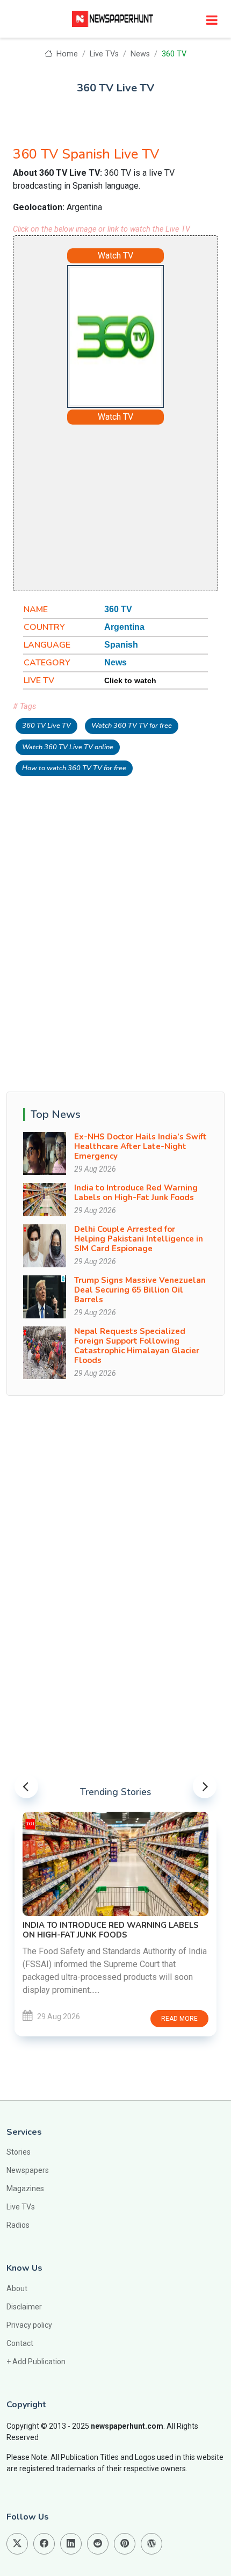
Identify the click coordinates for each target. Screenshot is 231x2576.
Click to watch (130, 680)
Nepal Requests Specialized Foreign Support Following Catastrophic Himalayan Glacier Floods (137, 1346)
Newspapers (28, 2170)
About (17, 2288)
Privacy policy (29, 2325)
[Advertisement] (145, 506)
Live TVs (104, 54)
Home (66, 54)
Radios (18, 2225)
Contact (20, 2343)
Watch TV (115, 256)
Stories (19, 2152)
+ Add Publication (36, 2362)
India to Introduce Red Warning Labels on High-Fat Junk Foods (136, 1193)
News (140, 54)
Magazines (25, 2188)
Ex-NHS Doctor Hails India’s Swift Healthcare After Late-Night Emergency (140, 1146)
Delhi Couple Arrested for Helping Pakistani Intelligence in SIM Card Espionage (139, 1239)
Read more (179, 2019)
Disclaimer (24, 2307)
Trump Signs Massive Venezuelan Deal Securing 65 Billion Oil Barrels (140, 1290)
